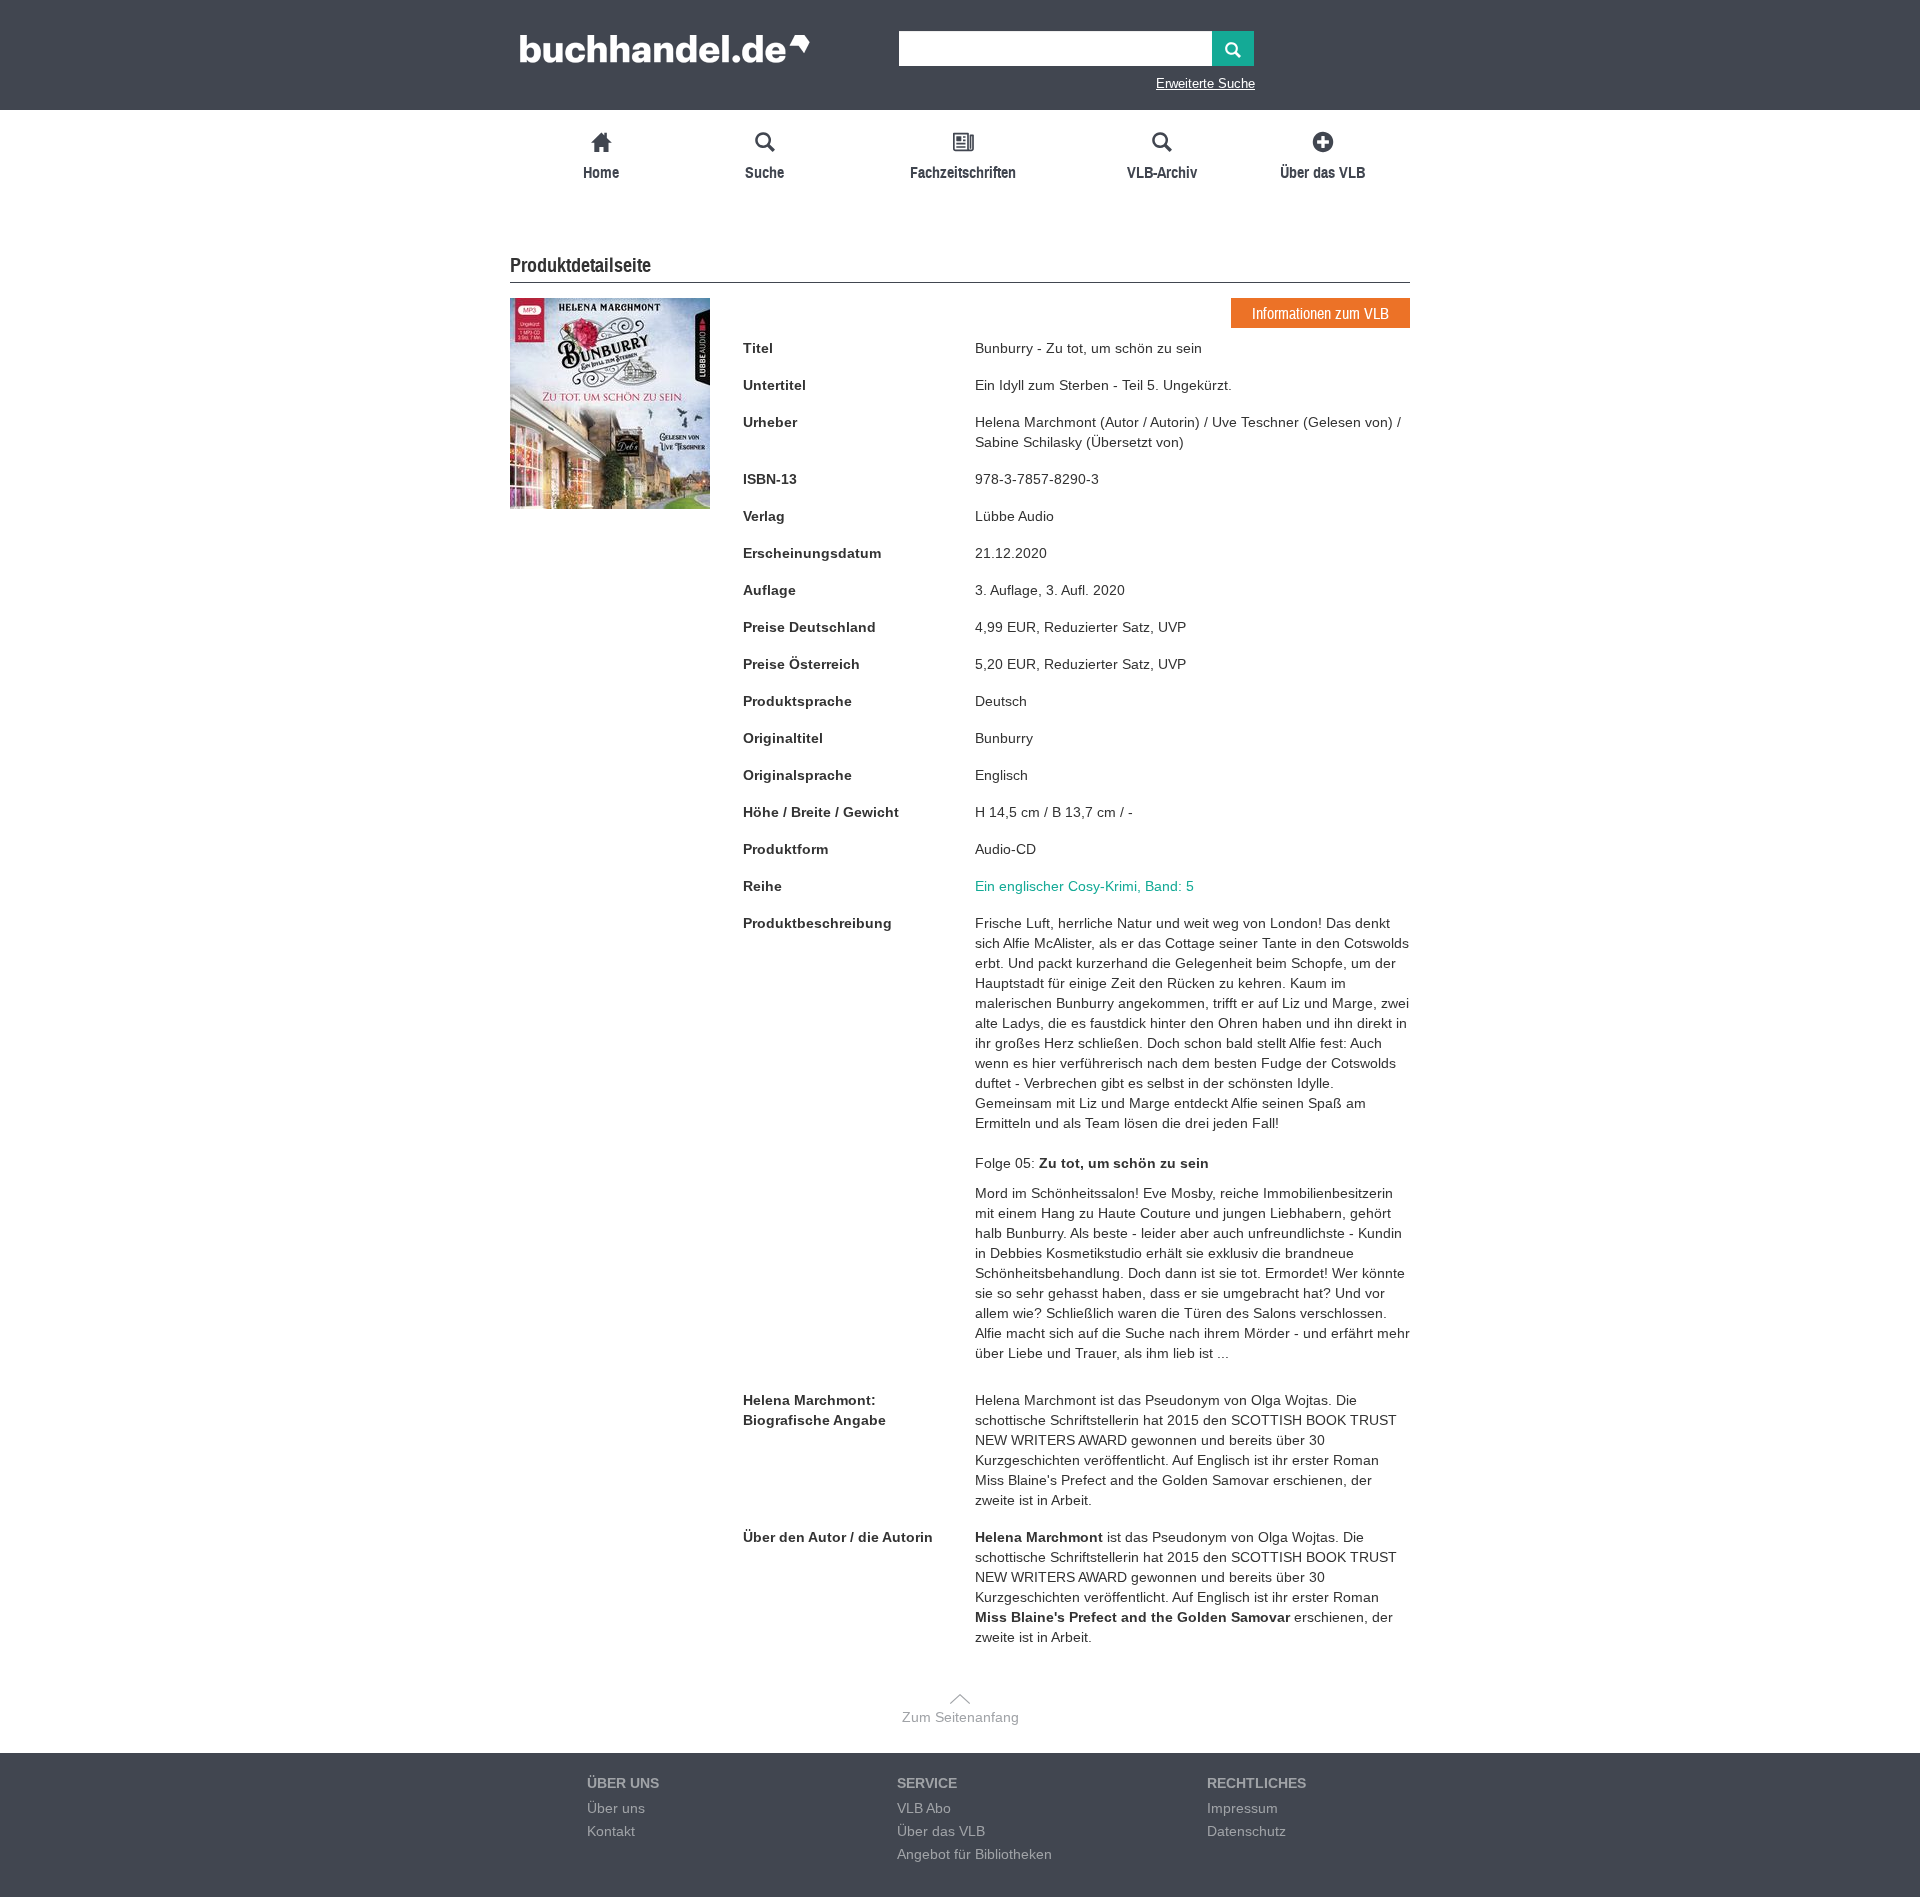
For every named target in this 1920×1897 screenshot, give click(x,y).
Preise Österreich (801, 664)
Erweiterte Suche (1205, 83)
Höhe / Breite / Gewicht (821, 812)
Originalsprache (797, 775)
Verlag (764, 516)
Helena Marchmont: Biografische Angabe (814, 1410)
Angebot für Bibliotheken (974, 1854)
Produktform (785, 849)
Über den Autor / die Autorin (838, 1537)
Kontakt (611, 1831)
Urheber (770, 422)
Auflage (769, 590)
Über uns (616, 1808)
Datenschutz (1246, 1831)
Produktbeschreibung (817, 923)
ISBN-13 (770, 479)
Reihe (762, 886)
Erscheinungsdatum (812, 553)
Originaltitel (783, 738)
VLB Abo (924, 1808)
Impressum (1242, 1808)
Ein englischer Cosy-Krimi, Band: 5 (1084, 886)
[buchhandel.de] (665, 55)
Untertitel (774, 385)
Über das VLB (941, 1831)
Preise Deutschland (809, 627)
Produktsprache (797, 701)
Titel (758, 348)
